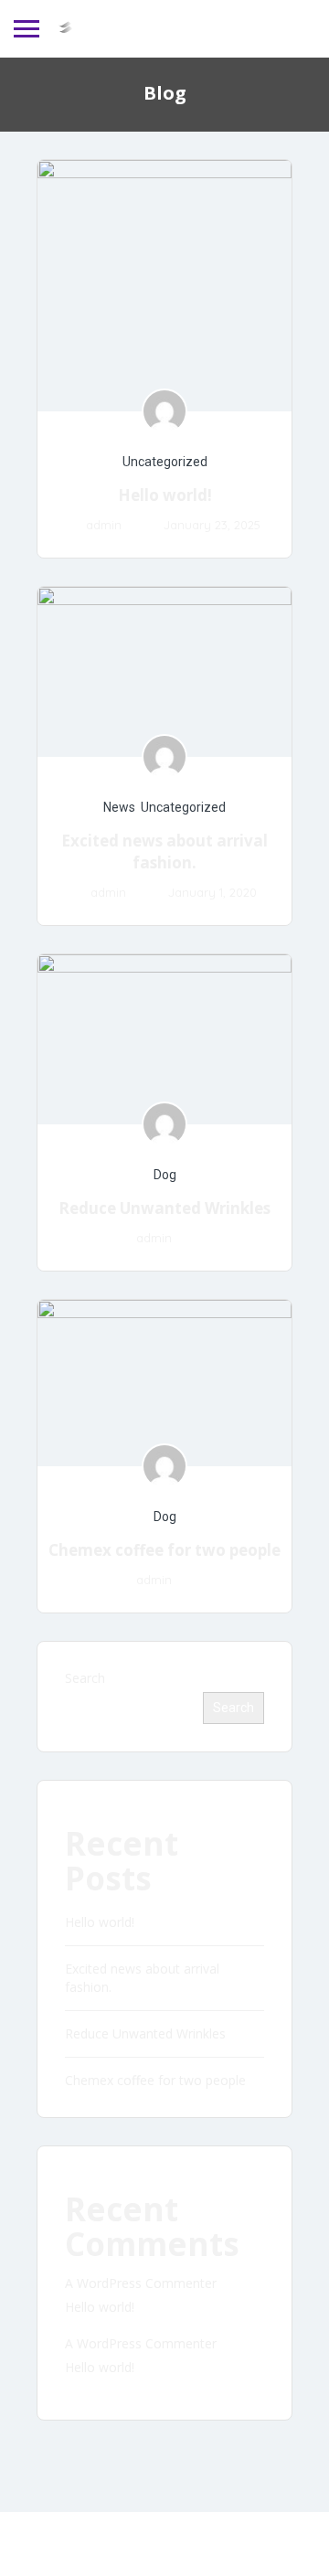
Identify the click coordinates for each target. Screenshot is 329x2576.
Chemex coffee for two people (164, 1550)
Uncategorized (165, 462)
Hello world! (165, 495)
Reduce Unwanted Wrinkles (164, 1208)
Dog (165, 1175)
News (119, 807)
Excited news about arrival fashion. (164, 852)
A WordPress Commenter (141, 2283)
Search (85, 1678)
